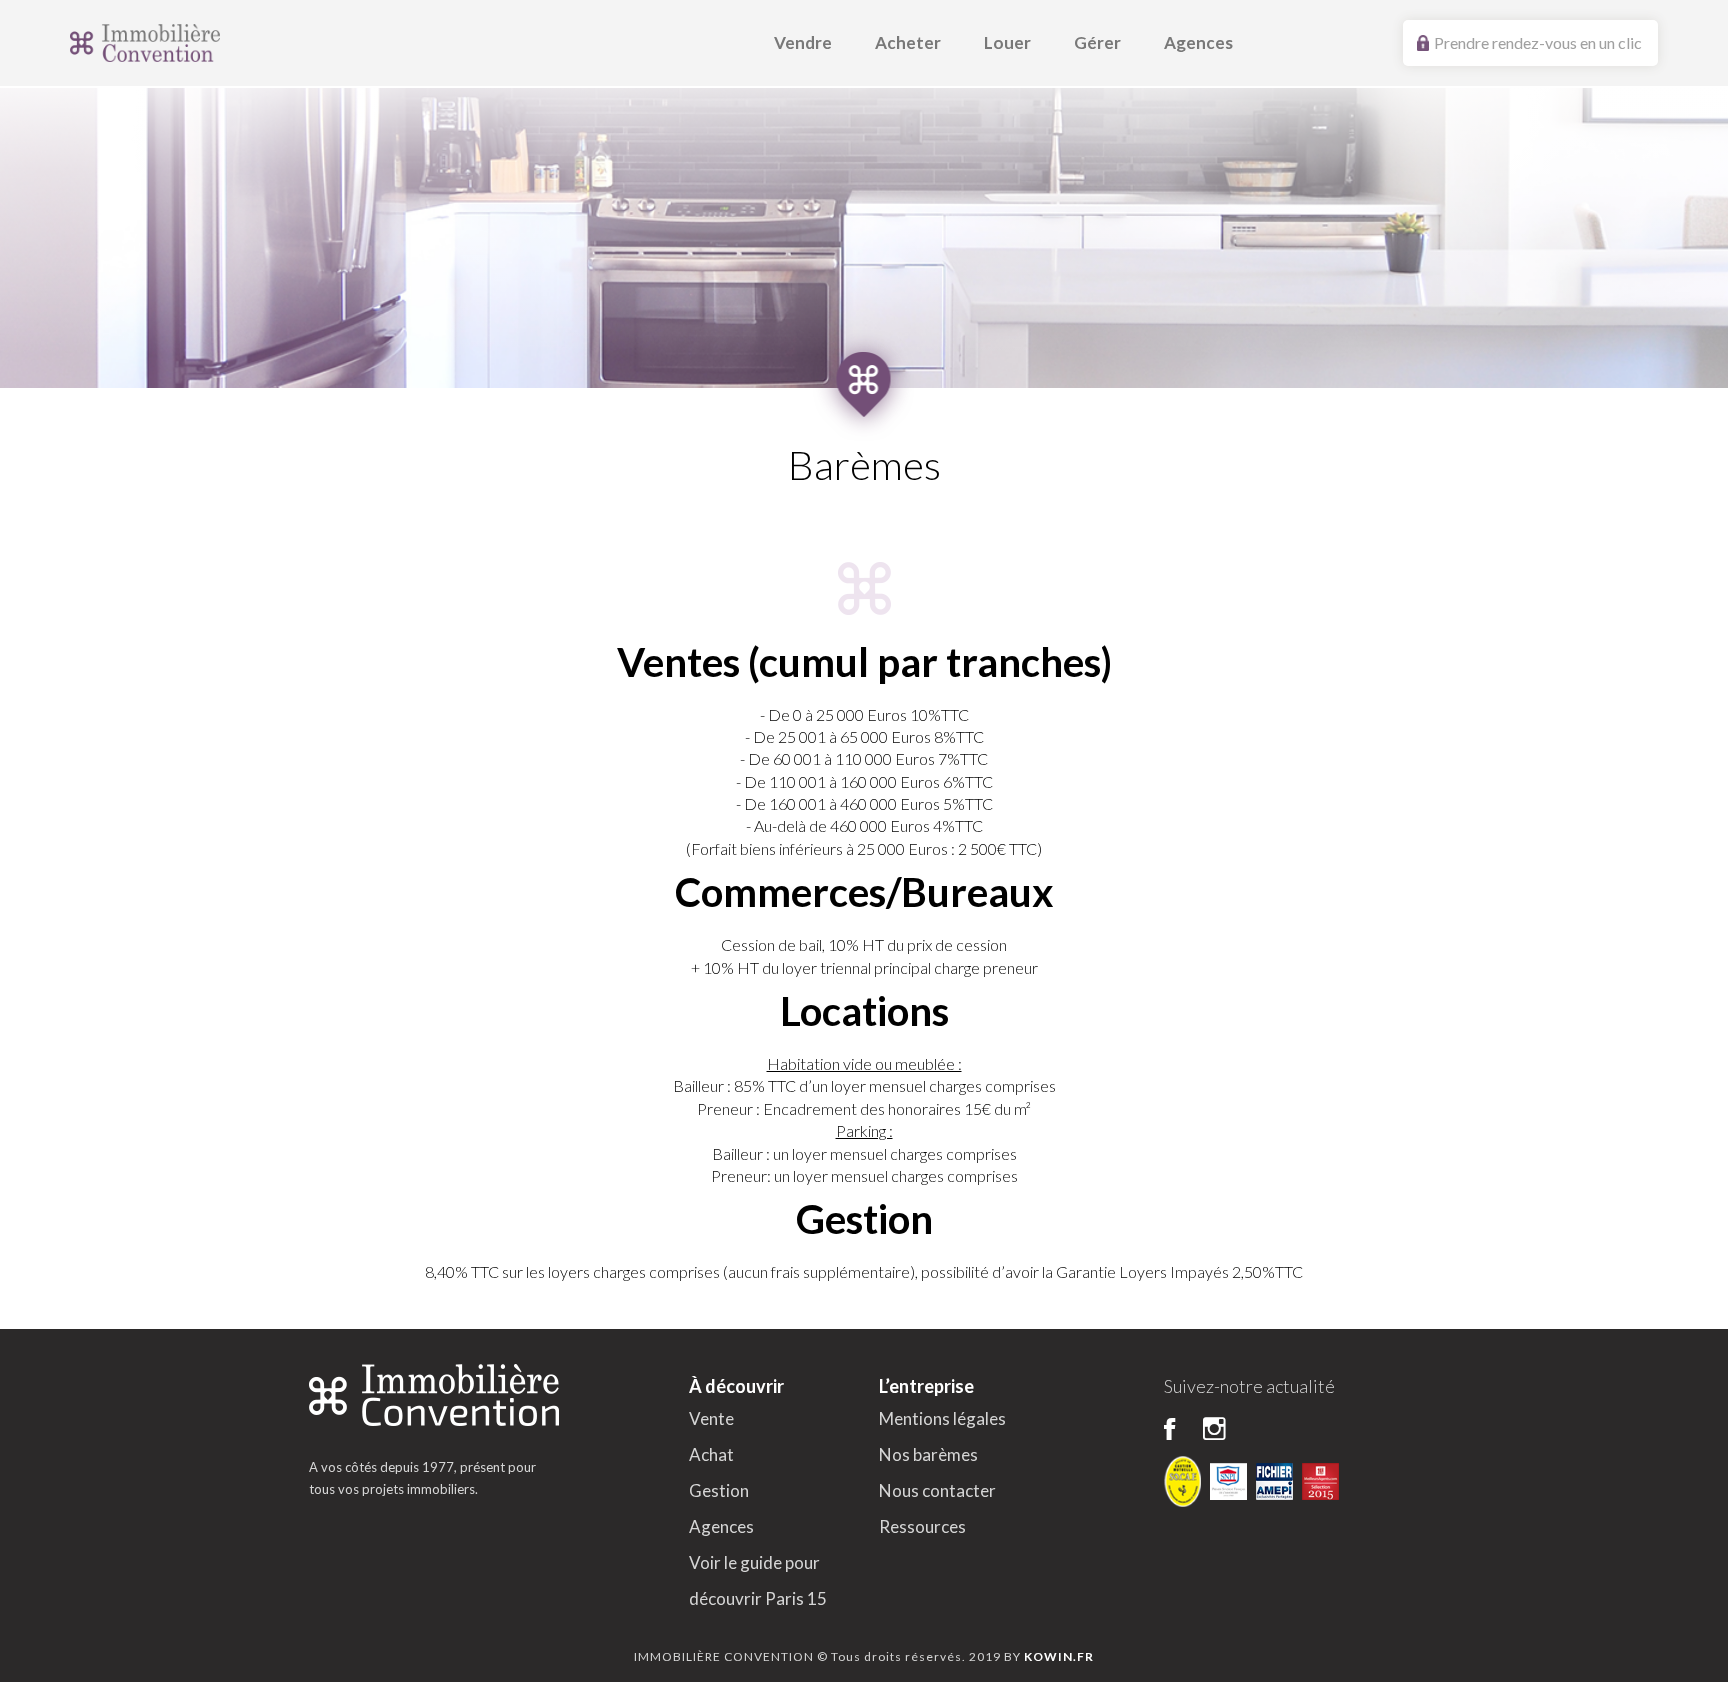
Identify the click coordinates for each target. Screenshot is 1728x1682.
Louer (1007, 42)
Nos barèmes (928, 1454)
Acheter (908, 42)
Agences (1198, 42)
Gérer (1097, 42)
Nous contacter (937, 1490)
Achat (711, 1454)
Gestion (719, 1490)
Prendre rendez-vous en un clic (1538, 42)
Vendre (803, 42)
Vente (711, 1418)
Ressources (922, 1526)
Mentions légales (942, 1418)
